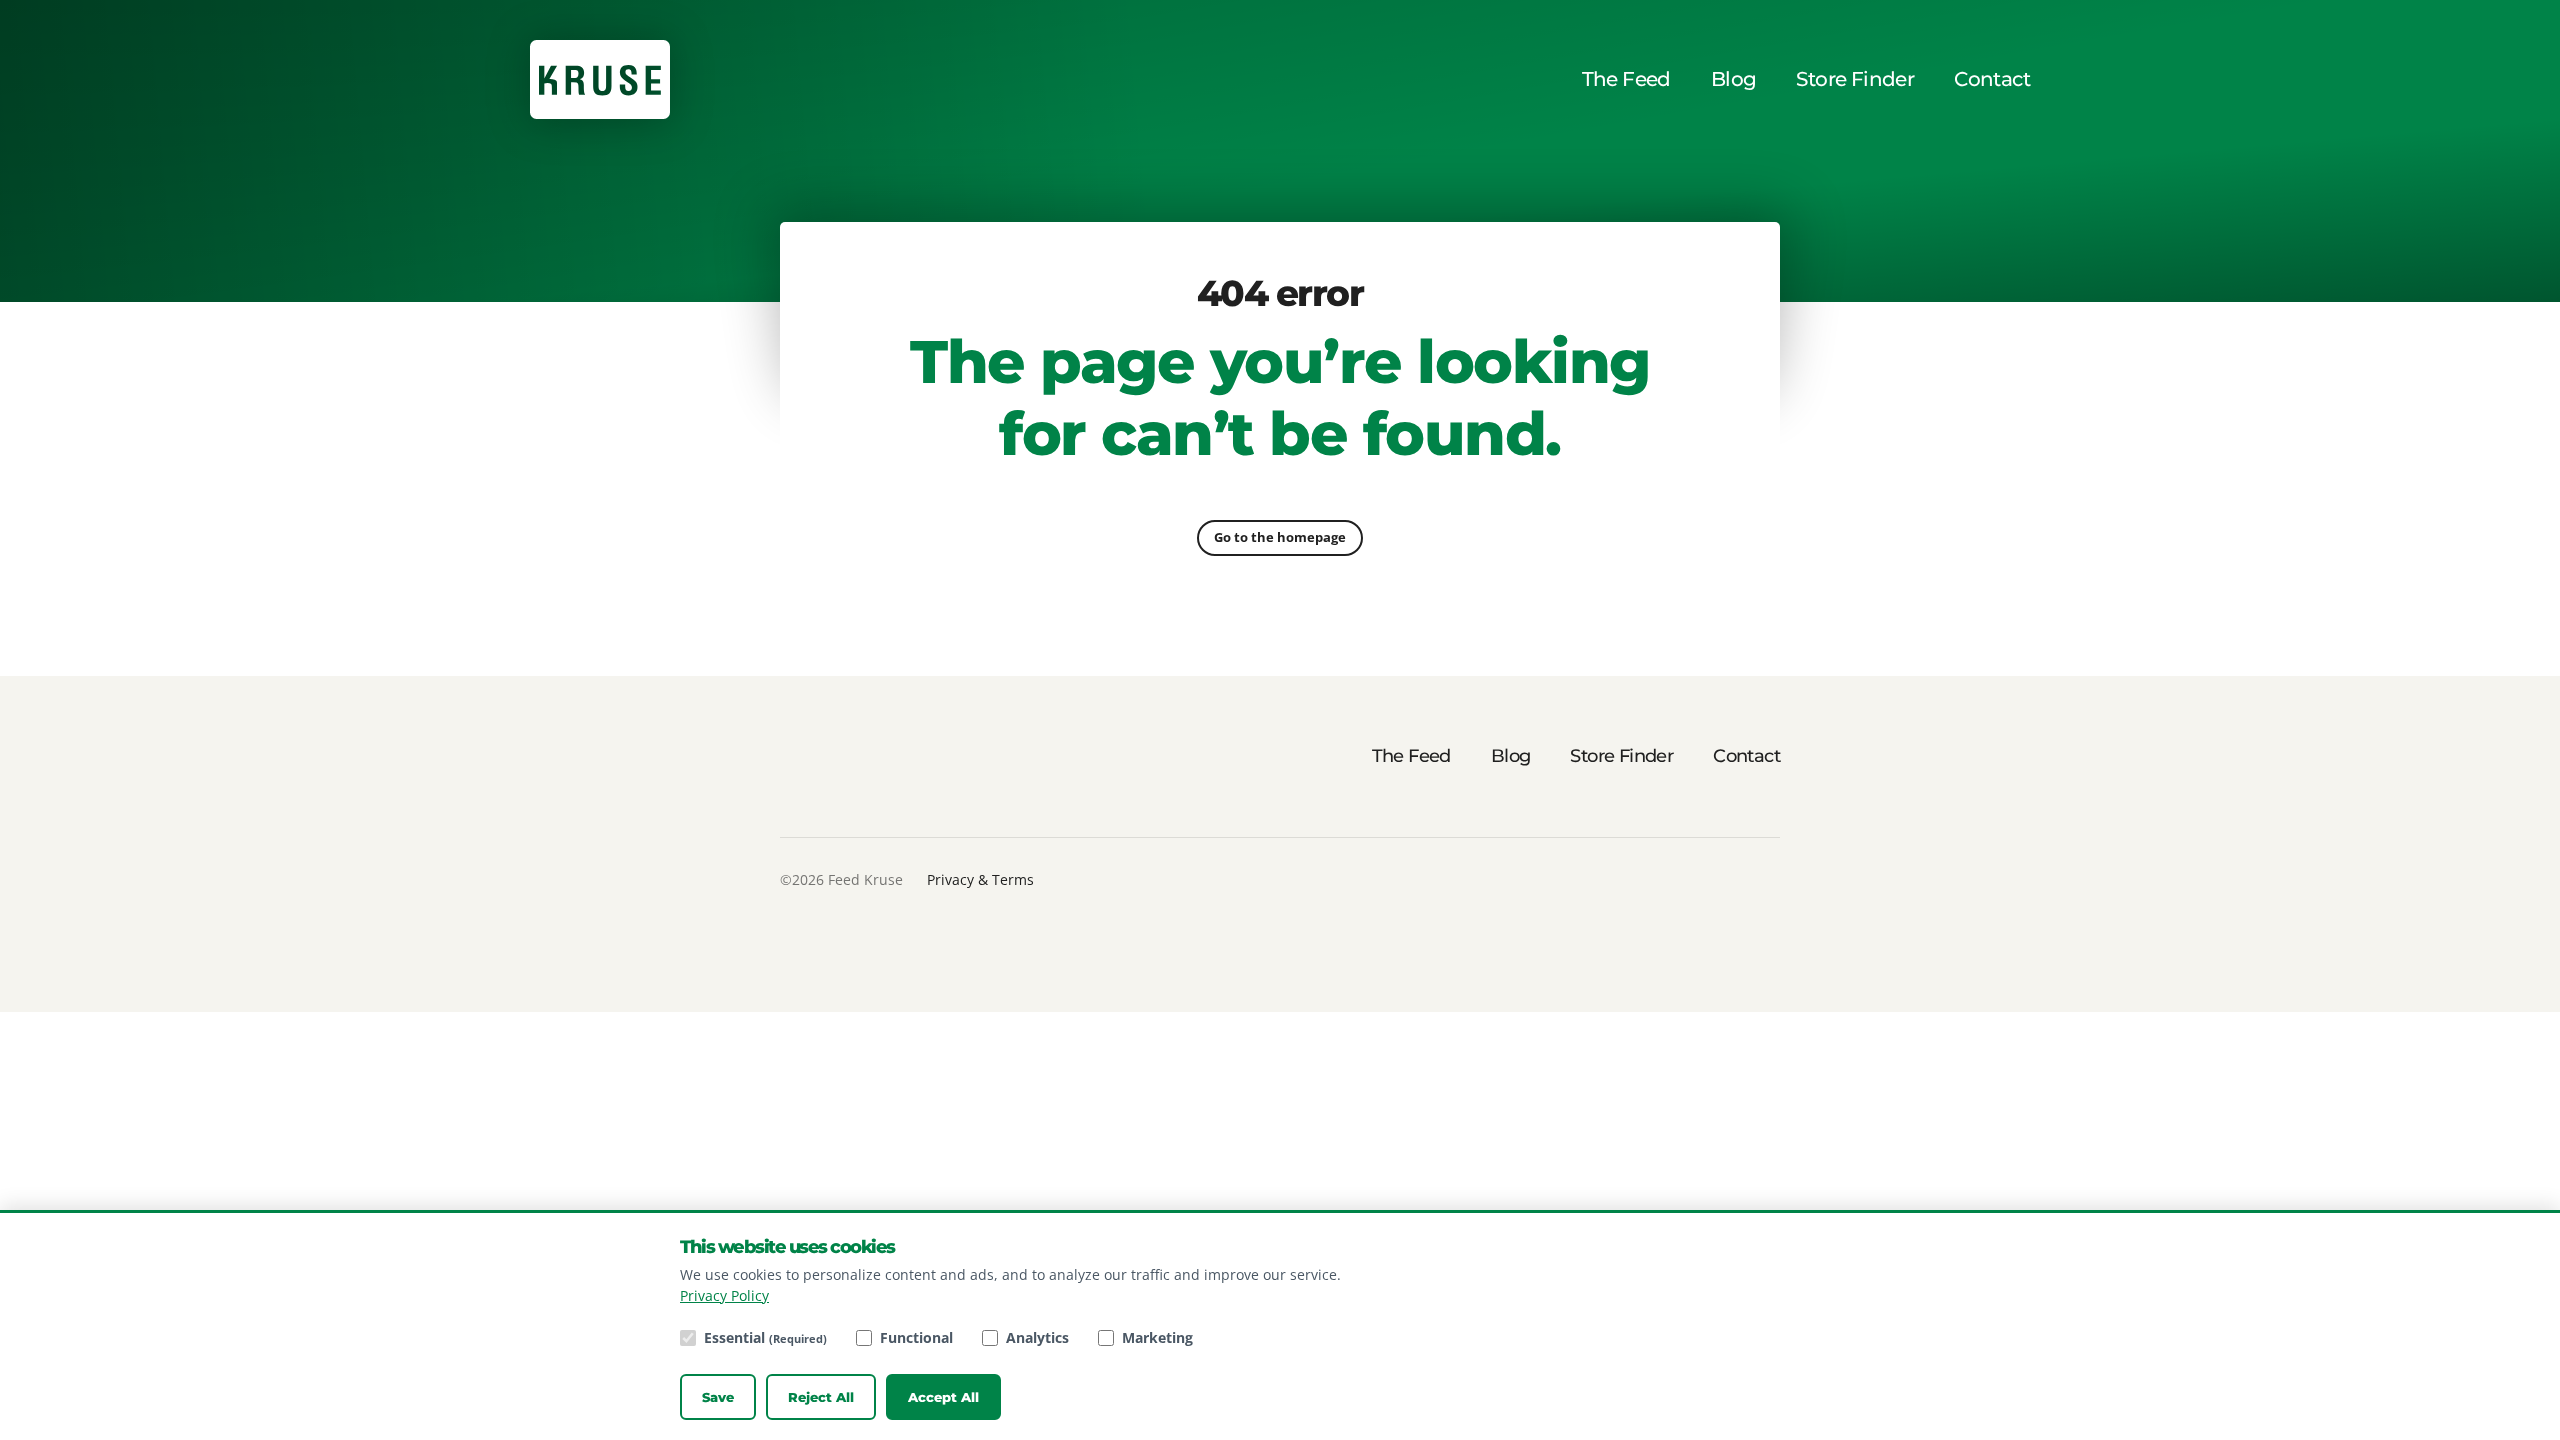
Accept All (943, 1397)
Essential (765, 1337)
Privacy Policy (724, 1295)
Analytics (1037, 1337)
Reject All (821, 1397)
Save (718, 1397)
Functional (916, 1337)
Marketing (1157, 1337)
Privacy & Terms (980, 879)
